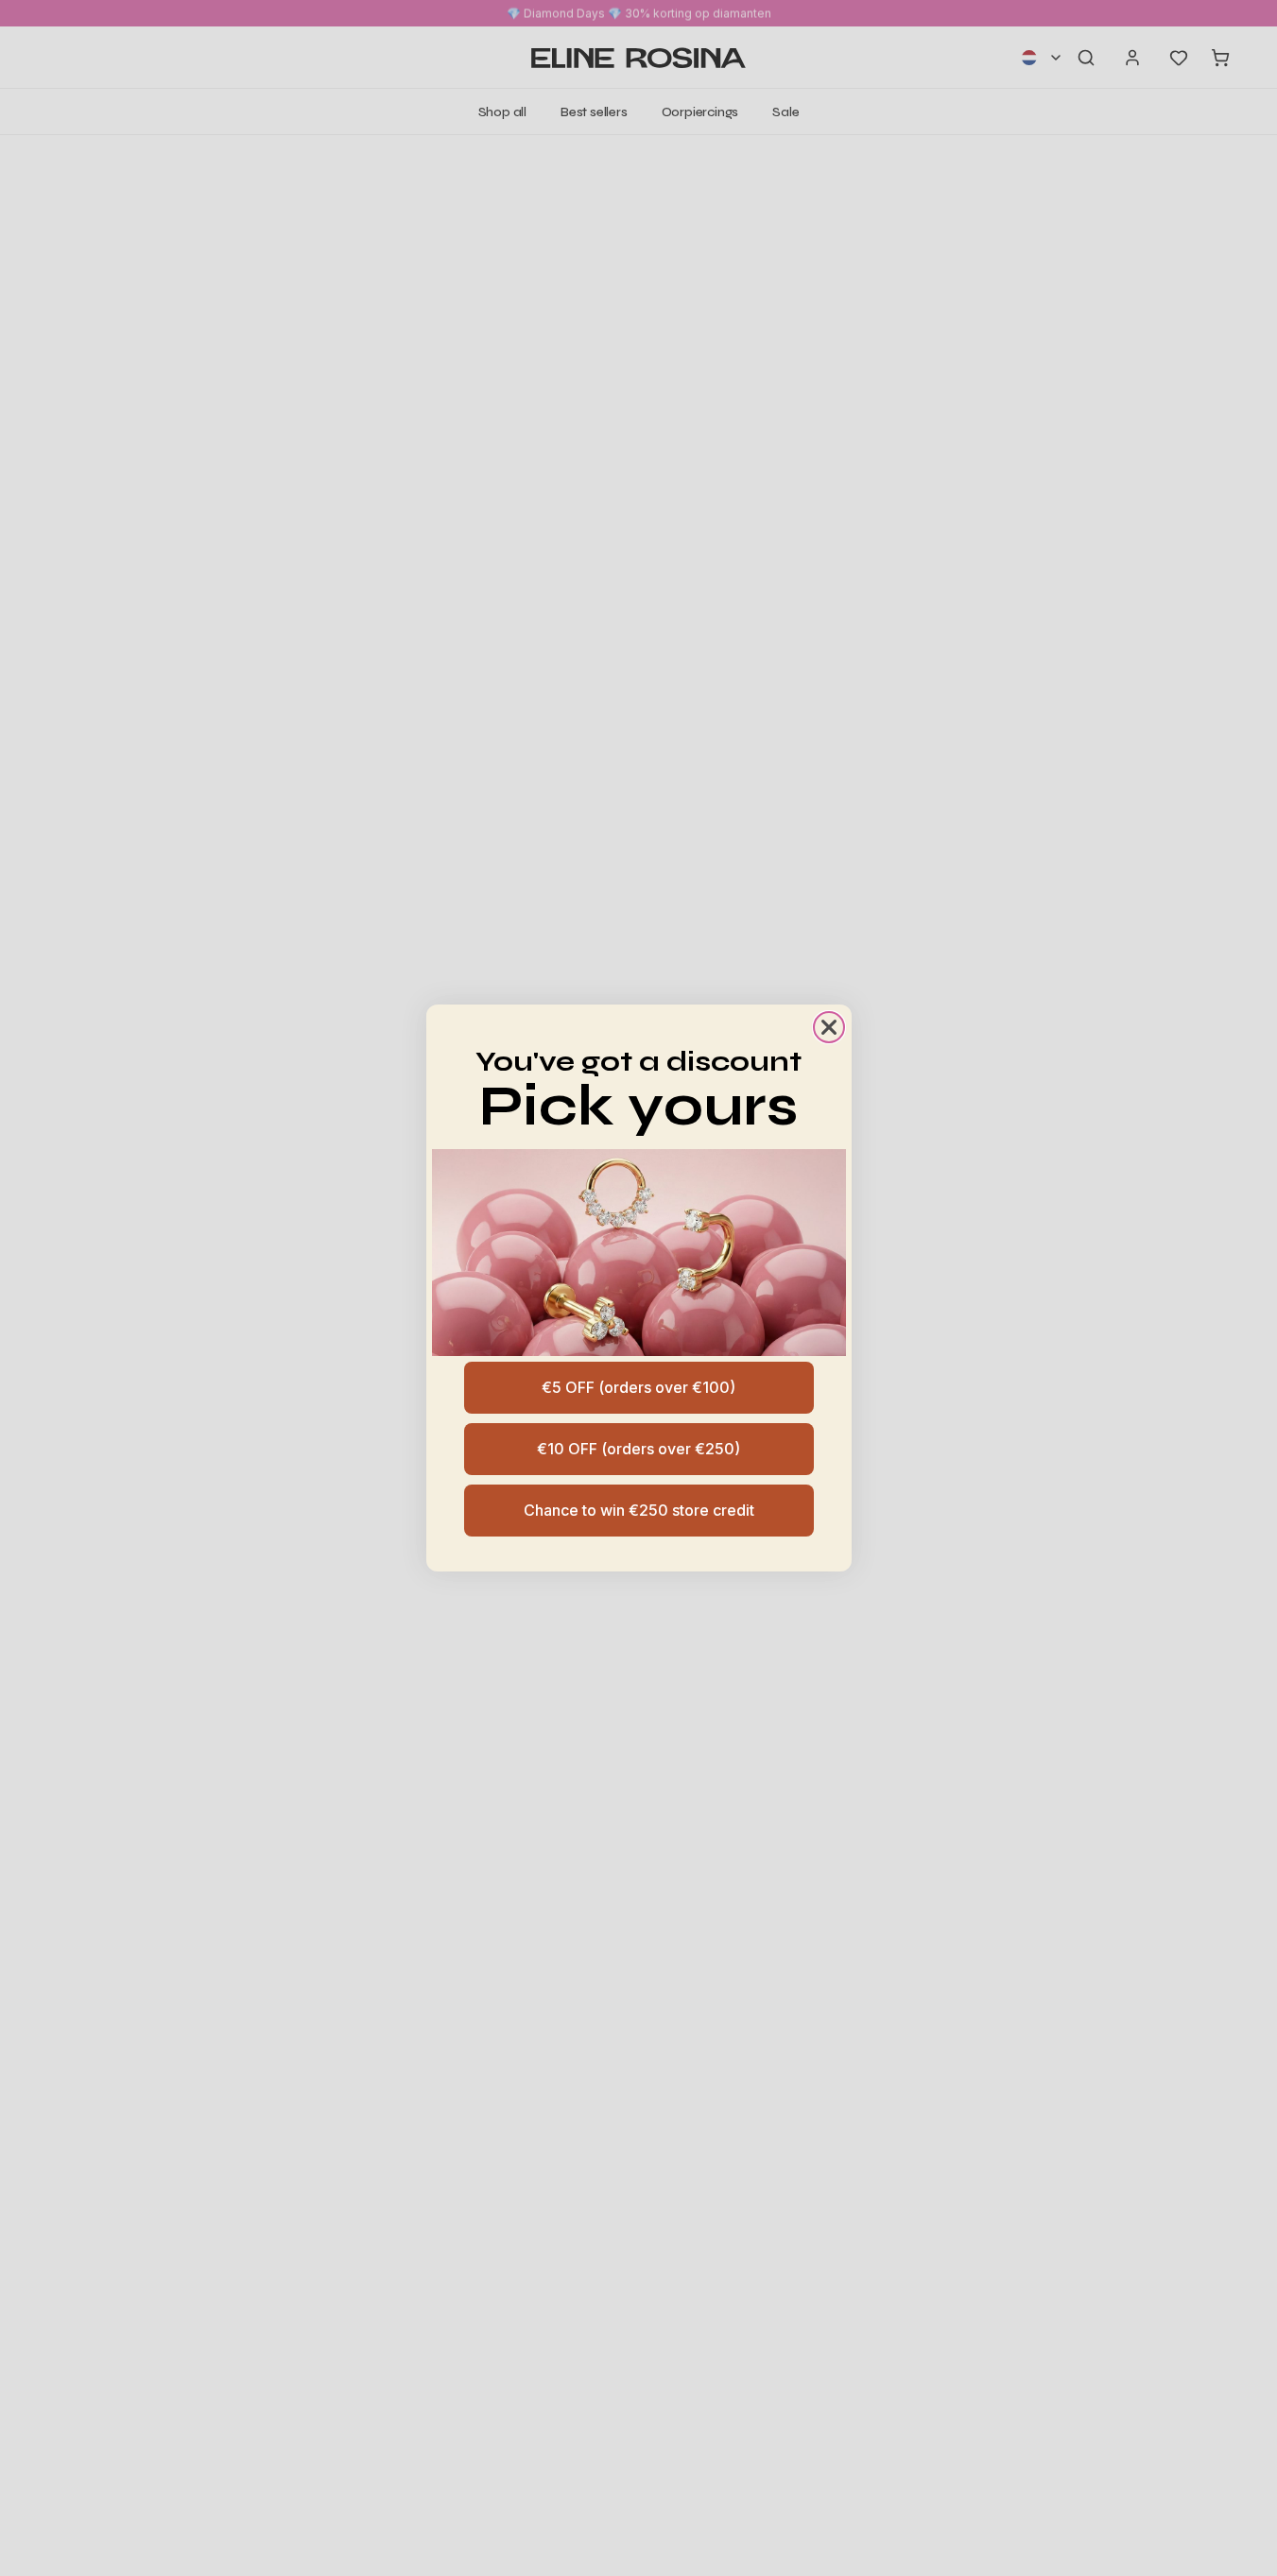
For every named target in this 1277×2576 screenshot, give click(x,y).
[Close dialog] (829, 1027)
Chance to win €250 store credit (639, 1510)
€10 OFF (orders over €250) (638, 1449)
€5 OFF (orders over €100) (638, 1387)
